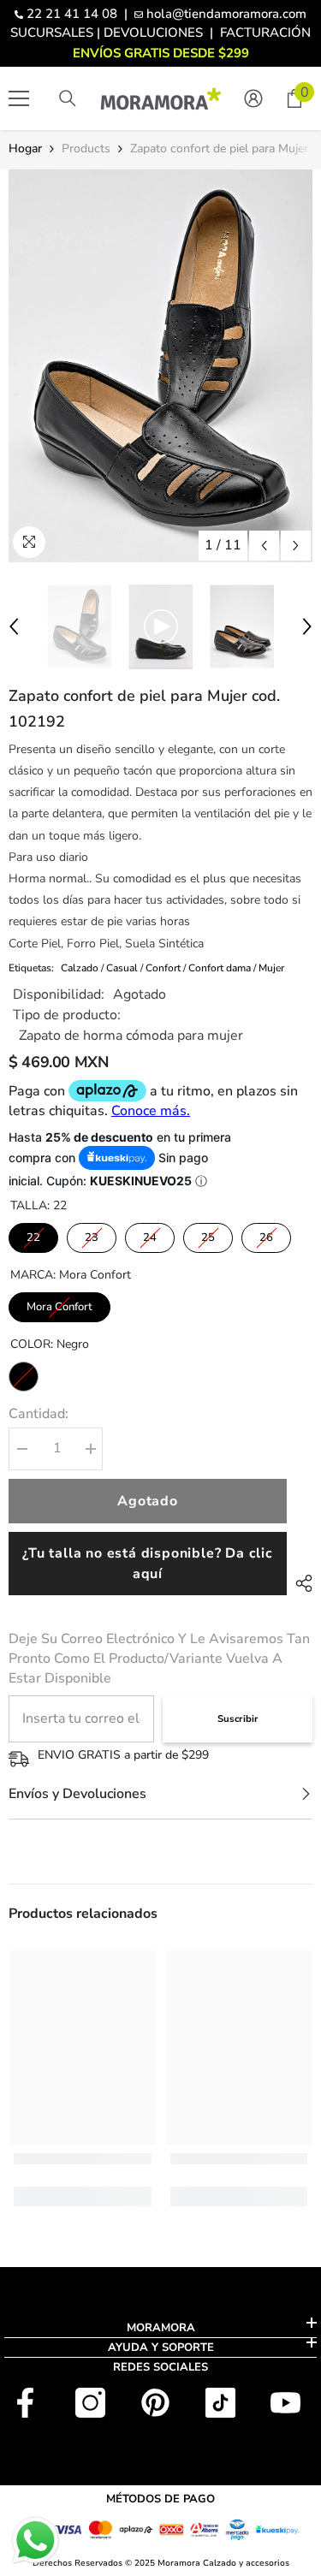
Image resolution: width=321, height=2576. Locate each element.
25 (208, 1238)
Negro (24, 1377)
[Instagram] (90, 2403)
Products (86, 148)
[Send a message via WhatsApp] (36, 2540)
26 (266, 1238)
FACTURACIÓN (265, 33)
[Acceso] (253, 98)
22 (33, 1238)
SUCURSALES (52, 33)
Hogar (25, 148)
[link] (83, 2159)
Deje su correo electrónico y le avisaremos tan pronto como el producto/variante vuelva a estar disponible (159, 1659)
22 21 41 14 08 (72, 14)
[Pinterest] (155, 2403)
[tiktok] (220, 2403)
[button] (264, 546)
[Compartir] (300, 1583)
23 (92, 1238)
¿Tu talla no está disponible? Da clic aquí (148, 1564)
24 (150, 1238)
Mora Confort (59, 1307)
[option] (160, 366)
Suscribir (238, 1719)
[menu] (19, 98)
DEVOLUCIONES (153, 33)
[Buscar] (68, 98)
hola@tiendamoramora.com (226, 14)
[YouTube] (285, 2403)
